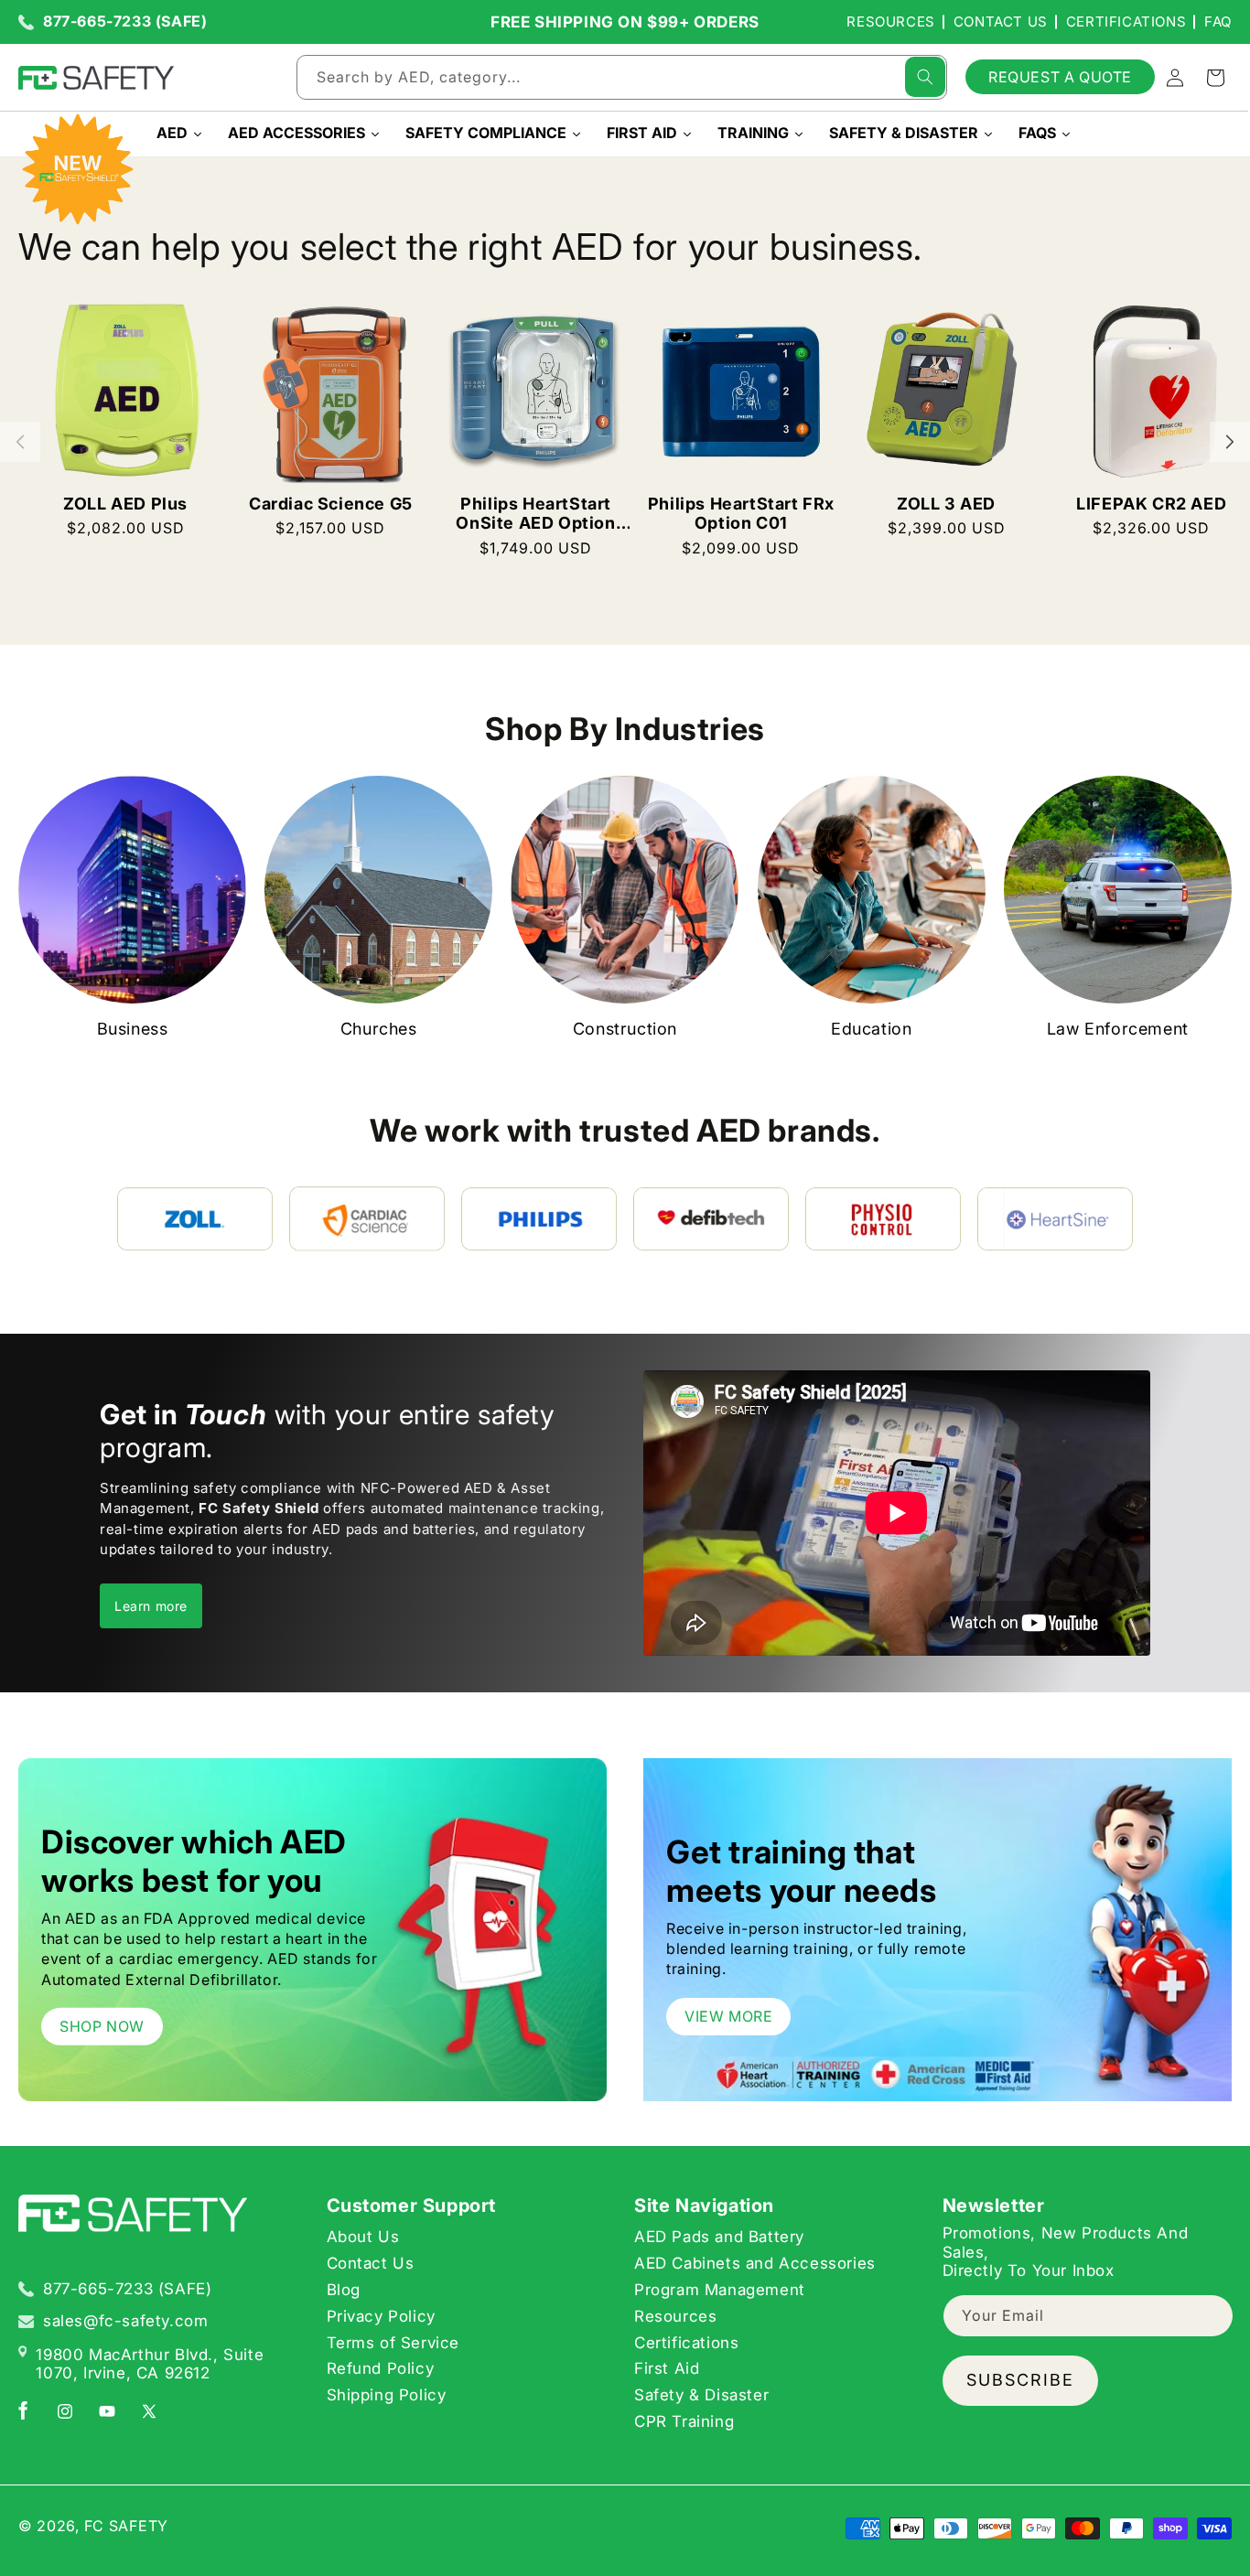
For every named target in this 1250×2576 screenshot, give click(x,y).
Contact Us (1001, 21)
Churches (379, 1029)
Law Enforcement (1118, 1029)
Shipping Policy (387, 2394)
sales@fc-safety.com (125, 2321)
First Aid (667, 2368)
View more (728, 2016)
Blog (344, 2289)
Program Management (720, 2289)
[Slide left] (20, 442)
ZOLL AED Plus (125, 504)
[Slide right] (1230, 442)
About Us (363, 2237)
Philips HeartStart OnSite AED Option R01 (535, 514)
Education (871, 1029)
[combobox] (622, 77)
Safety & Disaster (701, 2394)
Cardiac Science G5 (331, 504)
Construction (625, 1029)
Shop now (102, 2026)
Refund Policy (381, 2368)
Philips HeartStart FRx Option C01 (741, 514)
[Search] (925, 77)
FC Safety (126, 2526)
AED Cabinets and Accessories (755, 2262)
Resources (890, 21)
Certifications (1126, 21)
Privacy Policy (381, 2315)
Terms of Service (393, 2342)
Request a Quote (1060, 77)
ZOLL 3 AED (946, 504)
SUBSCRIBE (1020, 2379)
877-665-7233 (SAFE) (125, 21)
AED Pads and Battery (719, 2237)
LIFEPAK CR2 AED (1151, 504)
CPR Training (684, 2420)
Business (133, 1029)
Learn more (151, 1606)
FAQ (1218, 21)
